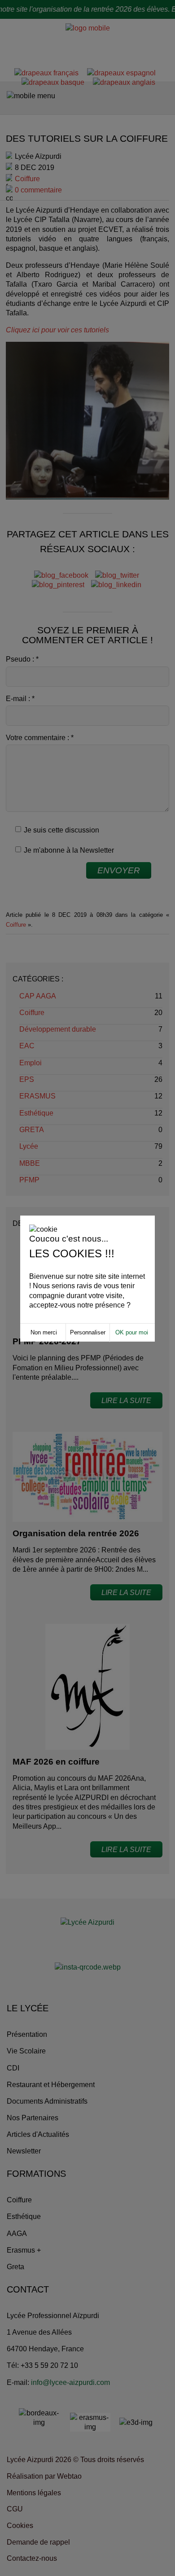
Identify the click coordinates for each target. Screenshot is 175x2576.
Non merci (44, 1332)
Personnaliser (88, 1332)
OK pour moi (132, 1332)
